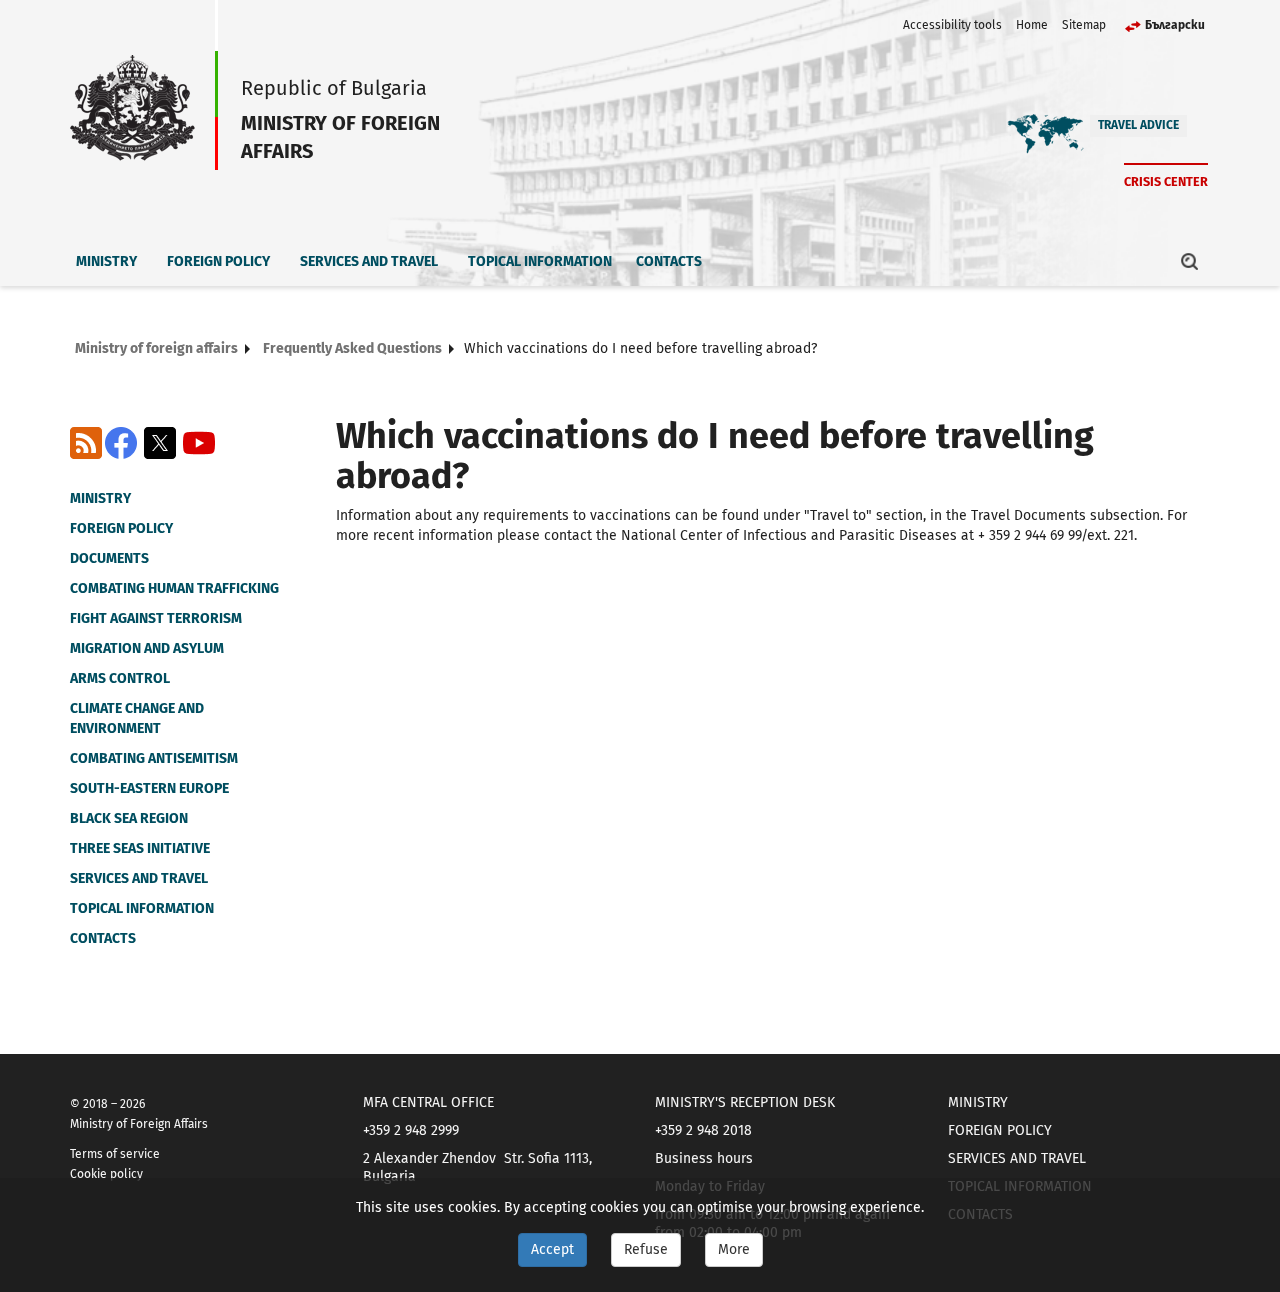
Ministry (106, 261)
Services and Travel (369, 261)
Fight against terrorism (156, 618)
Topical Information (540, 261)
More (734, 1249)
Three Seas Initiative (140, 848)
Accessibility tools (952, 25)
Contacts (669, 261)
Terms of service (115, 1154)
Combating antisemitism (154, 758)
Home (1032, 25)
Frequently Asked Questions (352, 348)
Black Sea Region (129, 818)
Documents (109, 558)
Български (1175, 25)
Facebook (121, 443)
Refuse (646, 1249)
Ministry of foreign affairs (156, 348)
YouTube (199, 443)
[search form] (1190, 261)
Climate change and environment (137, 718)
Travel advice (1138, 125)
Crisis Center (1166, 181)
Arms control (120, 678)
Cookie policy (106, 1174)
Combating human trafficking (174, 588)
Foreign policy (218, 261)
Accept (552, 1249)
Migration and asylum (147, 648)
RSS (86, 443)
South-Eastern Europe (149, 788)
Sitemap (1084, 25)
